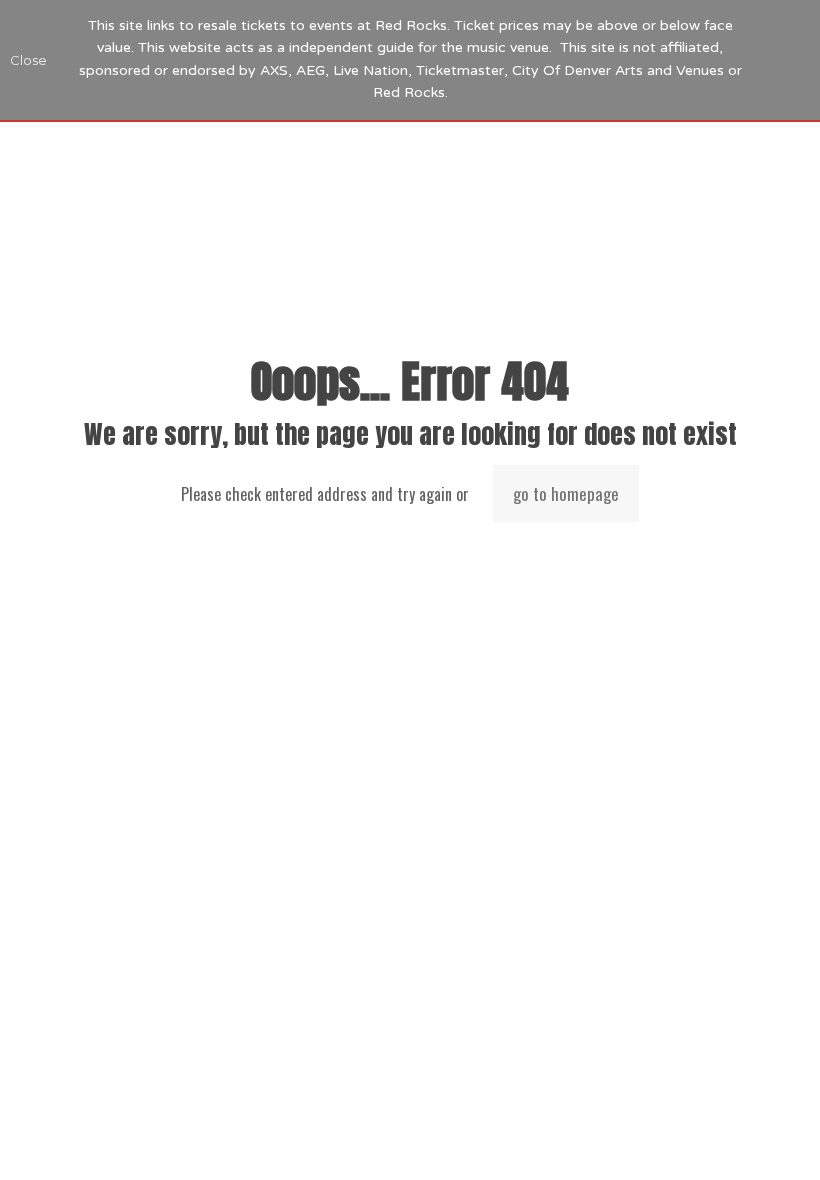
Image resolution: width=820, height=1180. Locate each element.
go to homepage (566, 493)
